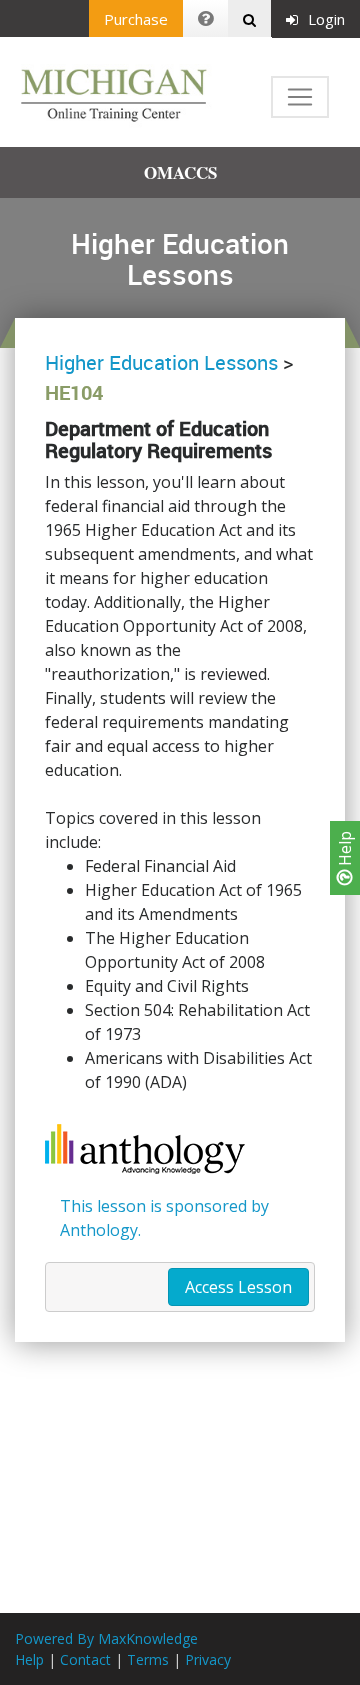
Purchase (136, 19)
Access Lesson (238, 1287)
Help (345, 850)
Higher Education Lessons (161, 362)
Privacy (208, 1659)
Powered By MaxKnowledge (106, 1638)
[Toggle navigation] (300, 97)
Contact (85, 1659)
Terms (148, 1659)
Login (326, 19)
